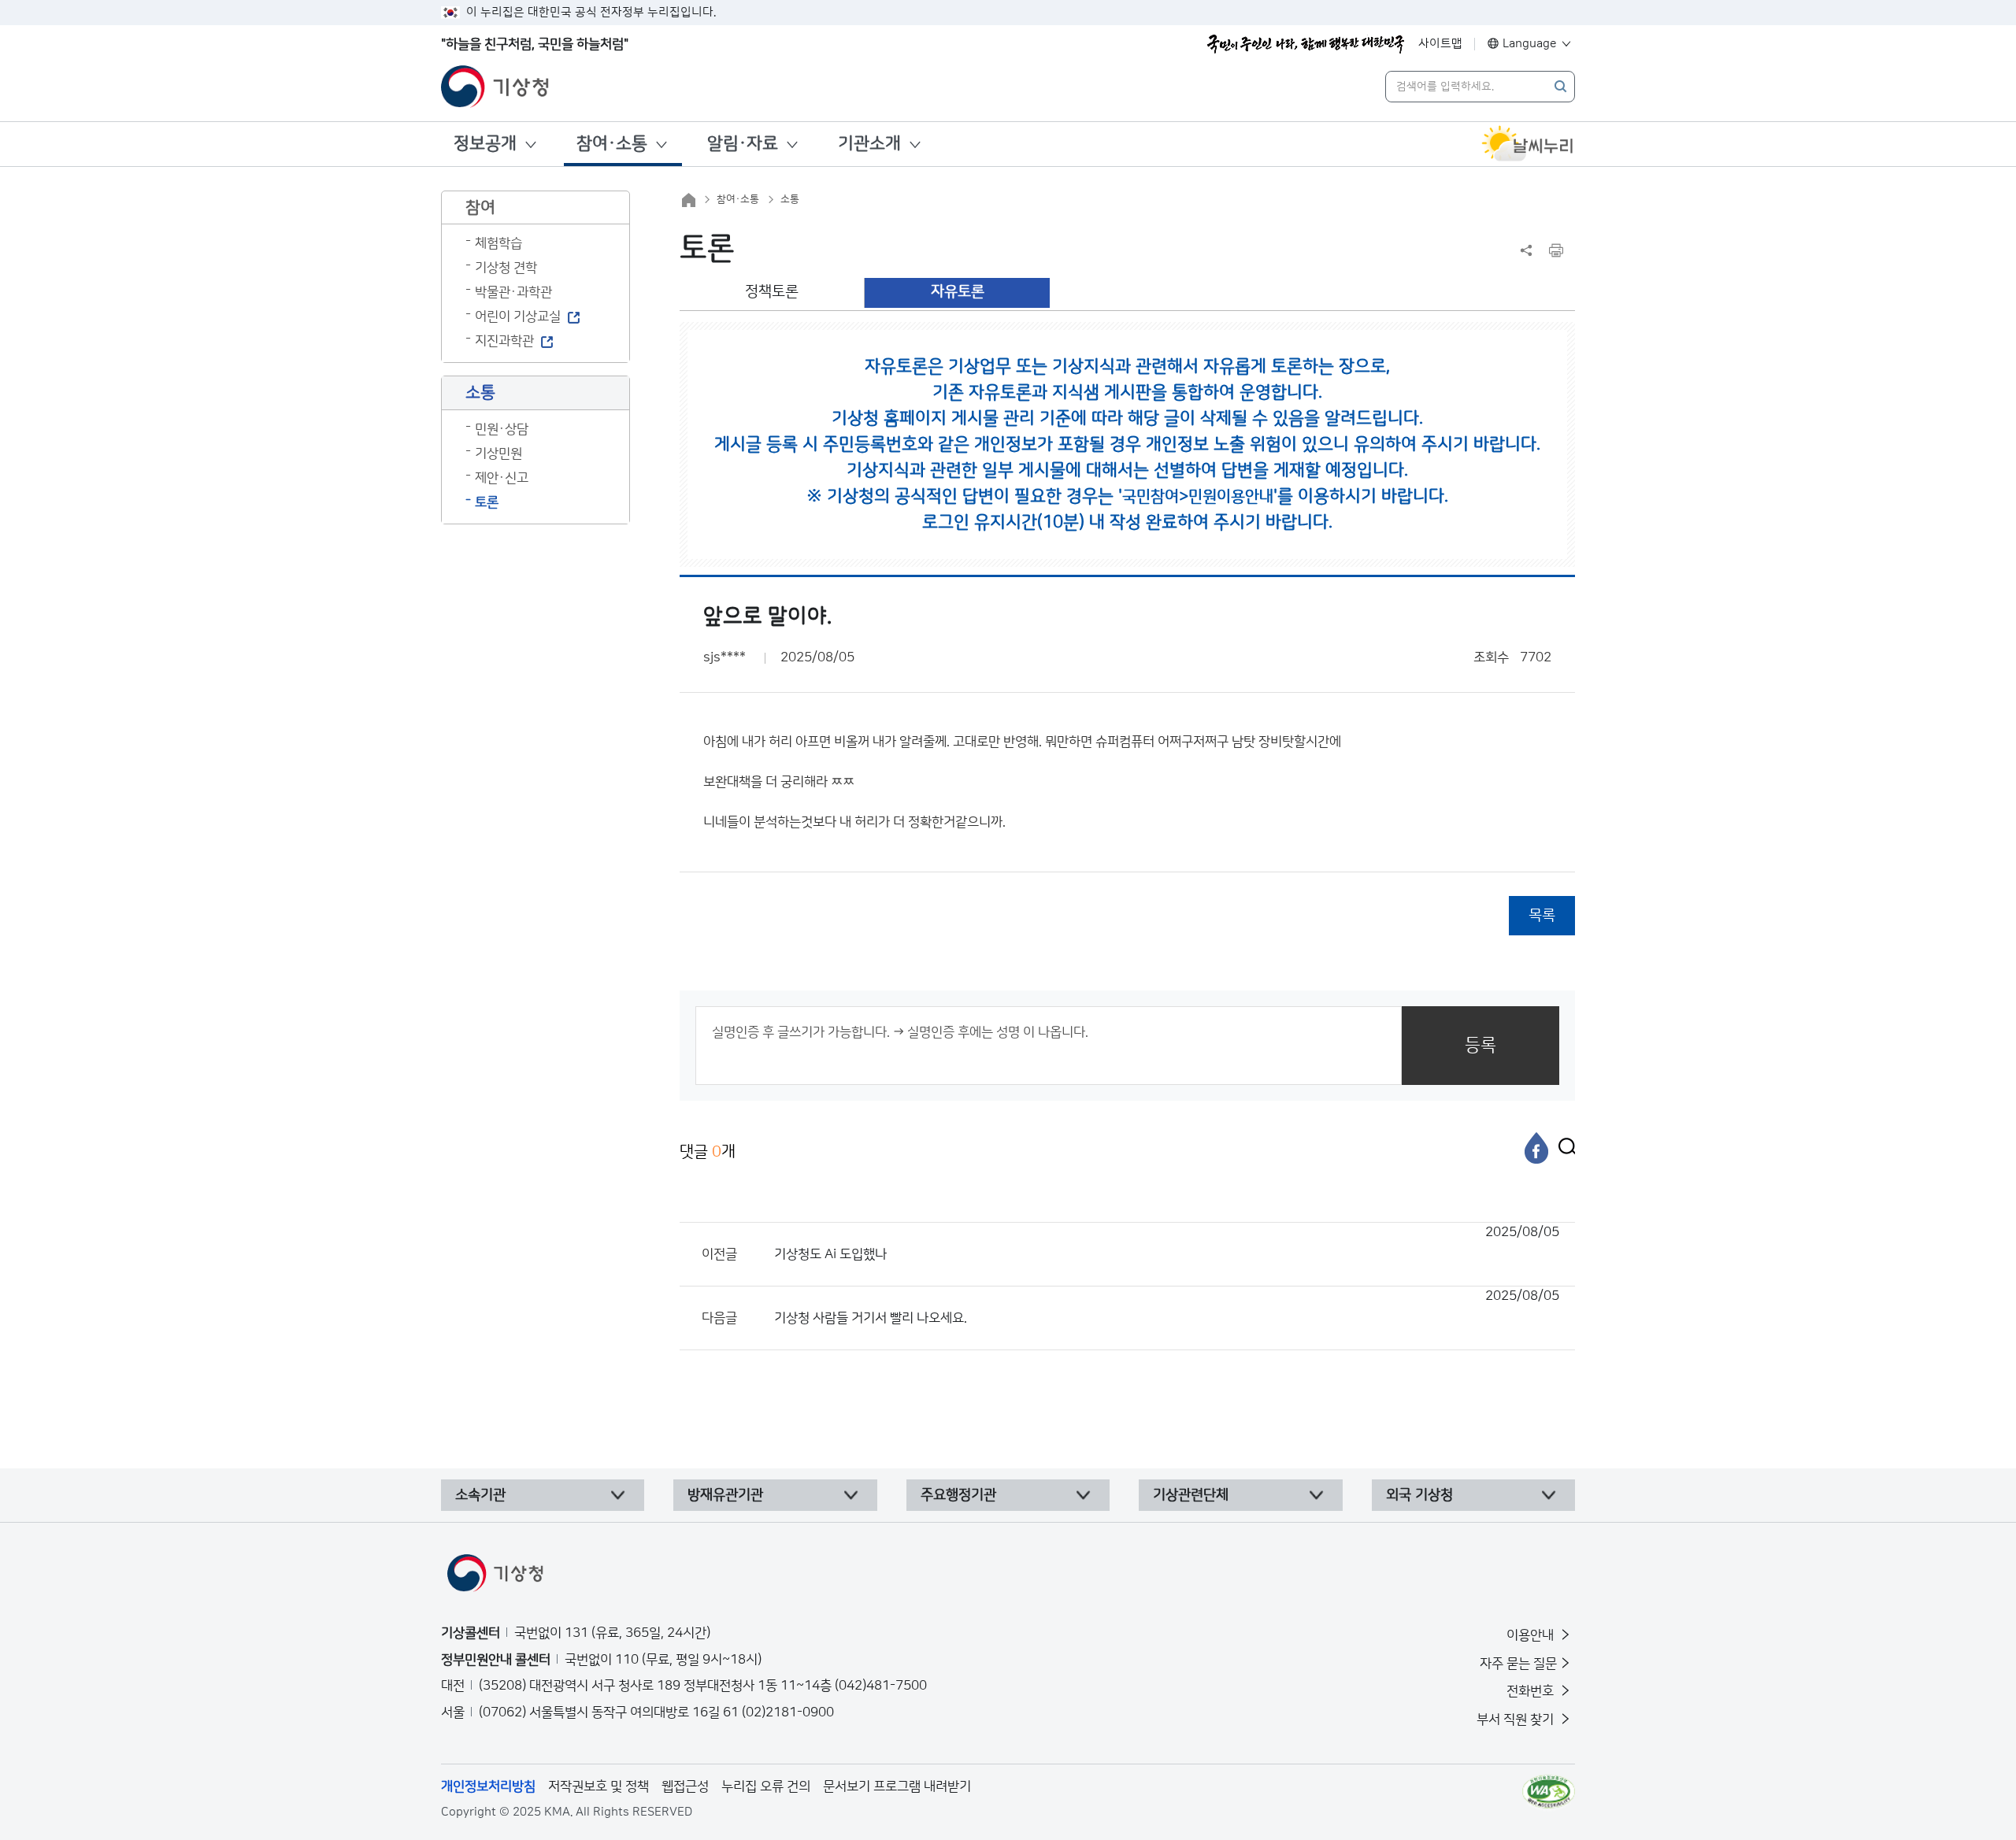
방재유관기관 (725, 1495)
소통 (790, 199)
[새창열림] (1528, 144)
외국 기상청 (1419, 1495)
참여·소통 (612, 144)
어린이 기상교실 (518, 317)
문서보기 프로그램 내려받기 (897, 1786)
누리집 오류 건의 (766, 1786)
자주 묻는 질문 (1518, 1664)
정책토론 (772, 292)
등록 (1480, 1045)
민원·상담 (502, 429)
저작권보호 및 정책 (598, 1786)
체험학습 (498, 243)
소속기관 (480, 1495)
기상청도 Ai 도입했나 (1167, 1243)
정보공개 (485, 144)
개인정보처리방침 (488, 1786)
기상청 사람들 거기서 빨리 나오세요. (1167, 1307)
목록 (1542, 915)
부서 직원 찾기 (1517, 1720)
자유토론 (958, 292)
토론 (487, 502)
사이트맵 (1440, 44)
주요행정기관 (958, 1495)
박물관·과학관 (513, 292)
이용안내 (1532, 1635)
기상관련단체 (1191, 1495)
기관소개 (869, 144)
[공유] (1526, 250)
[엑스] (1563, 1148)
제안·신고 (502, 478)
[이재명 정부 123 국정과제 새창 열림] (1306, 44)
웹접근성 (685, 1786)
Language (1530, 44)
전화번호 (1532, 1691)
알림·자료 (743, 144)
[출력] (1556, 250)
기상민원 (498, 454)
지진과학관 (504, 341)
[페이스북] (1536, 1148)
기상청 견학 (506, 268)
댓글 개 (708, 1152)
